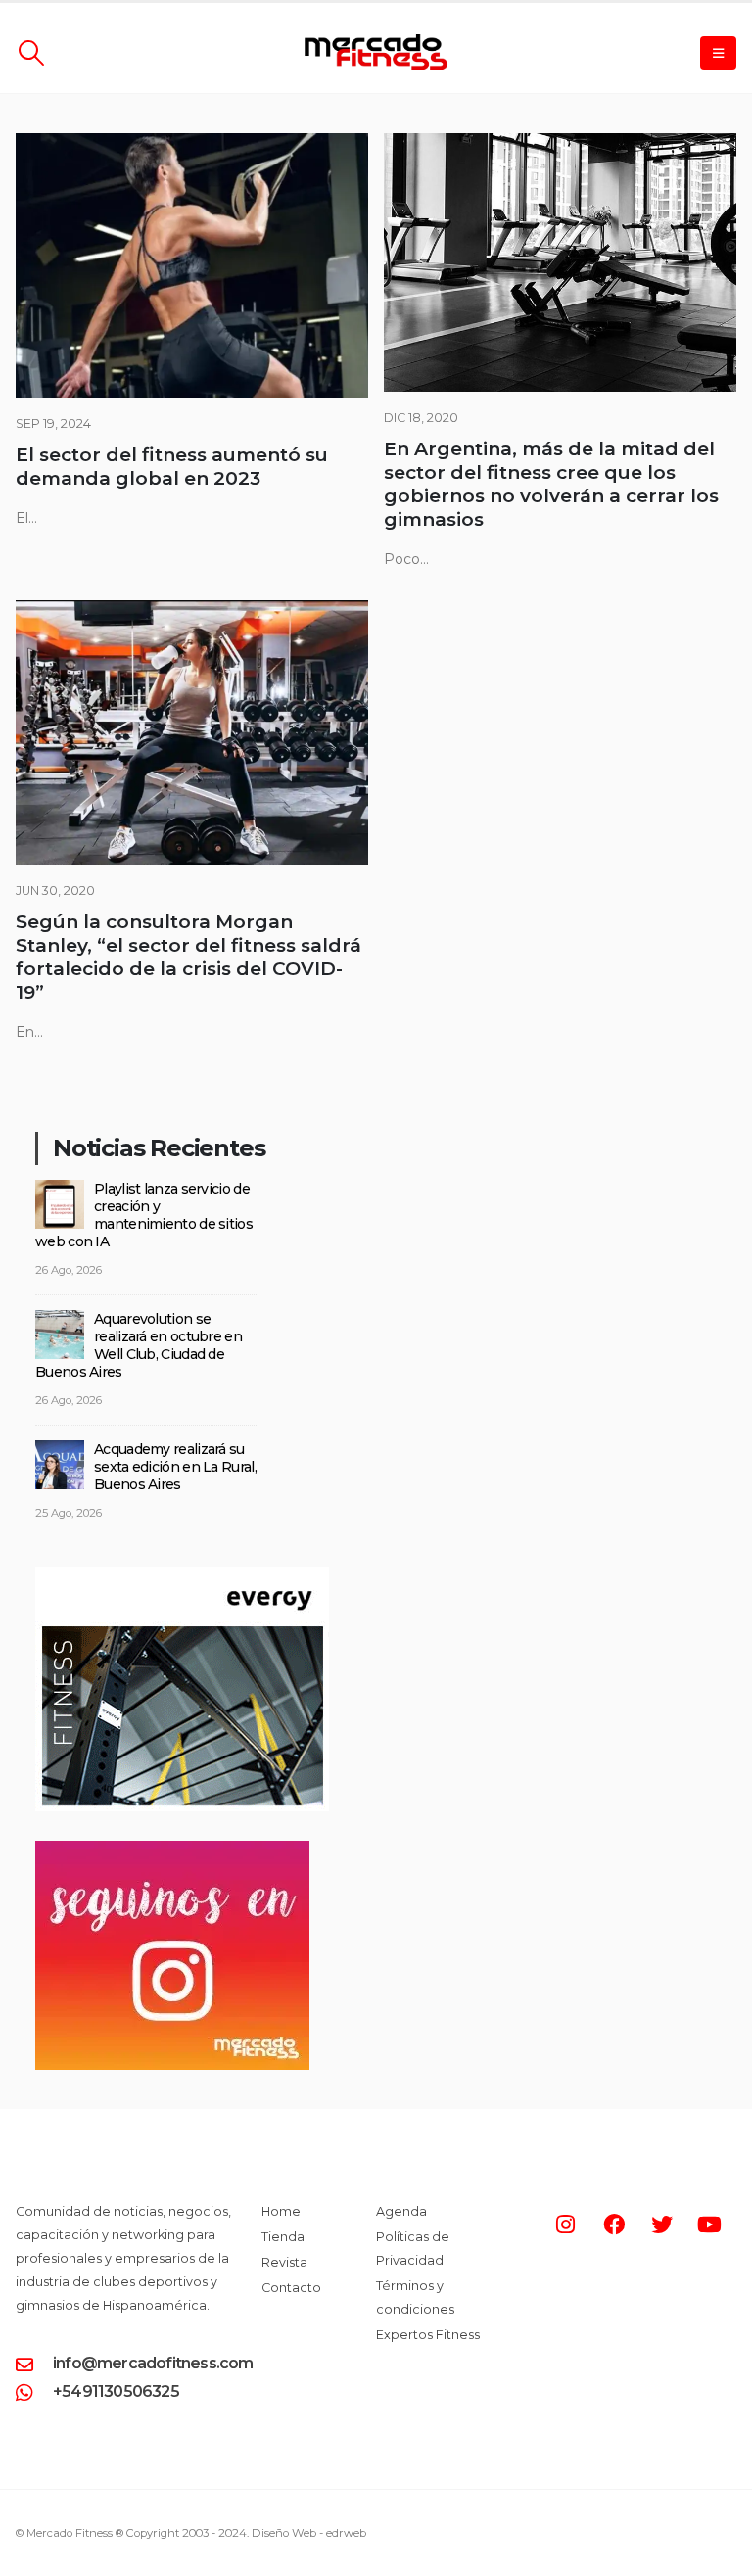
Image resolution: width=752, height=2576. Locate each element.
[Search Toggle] (31, 53)
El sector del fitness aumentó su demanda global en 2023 (172, 467)
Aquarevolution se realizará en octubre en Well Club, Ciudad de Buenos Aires (139, 1345)
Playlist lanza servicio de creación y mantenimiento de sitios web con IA (144, 1215)
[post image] (192, 265)
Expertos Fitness (428, 2335)
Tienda (283, 2237)
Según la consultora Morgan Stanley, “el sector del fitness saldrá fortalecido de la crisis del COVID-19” (188, 957)
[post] (60, 1203)
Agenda (401, 2211)
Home (281, 2211)
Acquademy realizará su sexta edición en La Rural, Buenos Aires (175, 1467)
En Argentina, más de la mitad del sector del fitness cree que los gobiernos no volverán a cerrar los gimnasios (551, 484)
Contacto (291, 2288)
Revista (284, 2262)
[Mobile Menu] (718, 53)
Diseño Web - (309, 2533)
